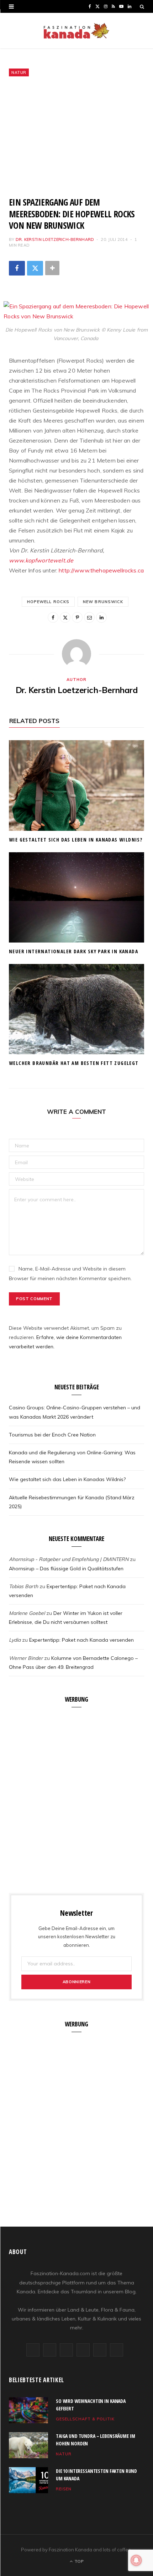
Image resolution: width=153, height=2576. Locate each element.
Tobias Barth (23, 1586)
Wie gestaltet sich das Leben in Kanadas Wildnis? (76, 840)
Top (78, 2561)
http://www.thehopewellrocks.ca (101, 570)
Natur (19, 72)
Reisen (64, 2489)
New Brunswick (103, 602)
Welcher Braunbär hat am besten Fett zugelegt (74, 1063)
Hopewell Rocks (48, 602)
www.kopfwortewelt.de (41, 560)
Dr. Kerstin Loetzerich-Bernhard (55, 239)
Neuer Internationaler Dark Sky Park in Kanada (73, 951)
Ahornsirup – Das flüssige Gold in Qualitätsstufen (66, 1569)
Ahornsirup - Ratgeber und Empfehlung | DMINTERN (69, 1559)
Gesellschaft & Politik (85, 2419)
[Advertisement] (76, 137)
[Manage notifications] (136, 2560)
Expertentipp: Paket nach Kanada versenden (81, 1640)
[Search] (142, 6)
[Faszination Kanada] (76, 31)
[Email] (89, 617)
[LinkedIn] (101, 617)
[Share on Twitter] (35, 268)
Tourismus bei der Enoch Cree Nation (52, 1435)
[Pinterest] (77, 617)
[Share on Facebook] (17, 268)
